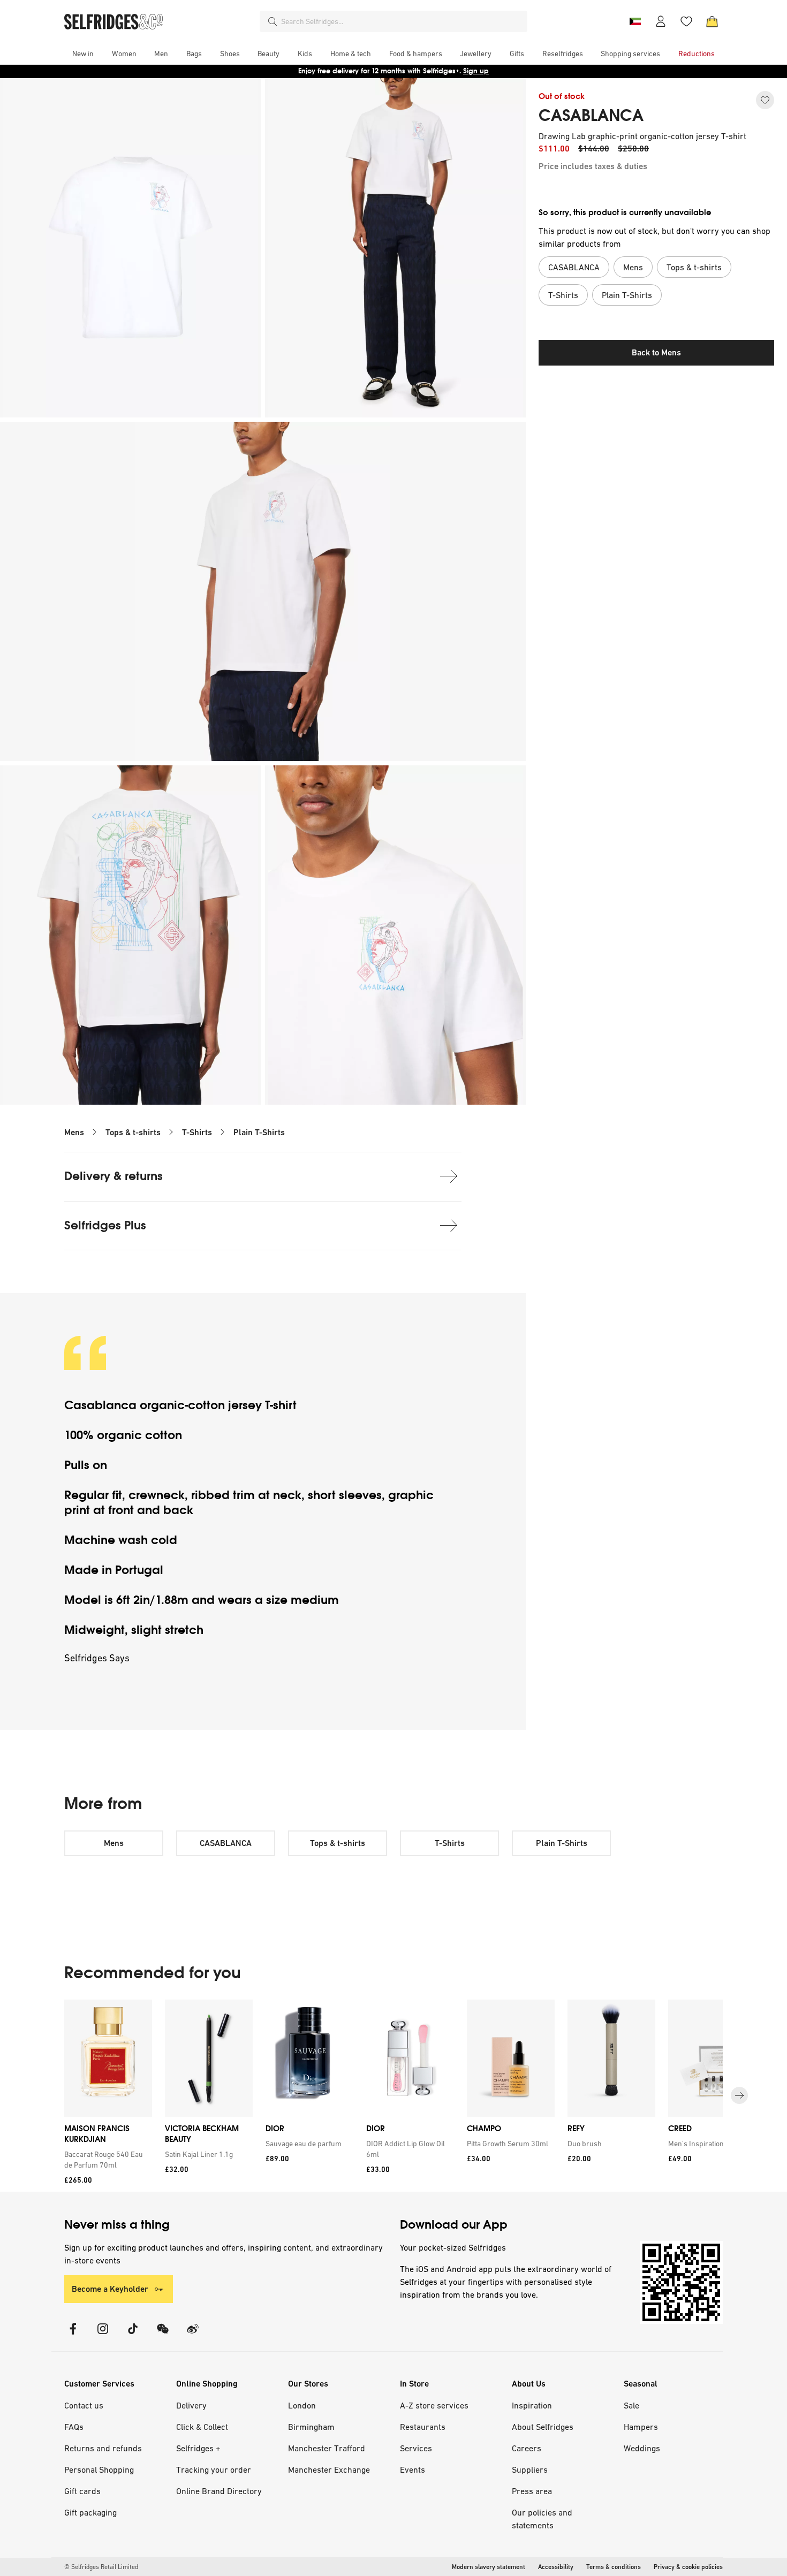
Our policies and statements (542, 2519)
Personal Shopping (99, 2469)
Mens (74, 1132)
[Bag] (712, 21)
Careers (527, 2448)
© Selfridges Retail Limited (101, 2567)
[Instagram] (103, 2335)
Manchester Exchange (329, 2469)
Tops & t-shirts (133, 1132)
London (302, 2405)
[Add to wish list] (765, 100)
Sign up (476, 71)
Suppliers (530, 2469)
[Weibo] (193, 2335)
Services (416, 2448)
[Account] (661, 21)
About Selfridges (543, 2427)
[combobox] (402, 21)
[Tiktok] (133, 2335)
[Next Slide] (739, 2095)
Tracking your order (214, 2469)
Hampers (641, 2427)
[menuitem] (83, 54)
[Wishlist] (686, 21)
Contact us (84, 2405)
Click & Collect (202, 2427)
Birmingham (311, 2427)
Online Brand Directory (219, 2491)
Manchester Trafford (327, 2448)
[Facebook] (73, 2335)
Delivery (191, 2405)
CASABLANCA (591, 116)
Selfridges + (198, 2448)
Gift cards (82, 2491)
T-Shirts (197, 1132)
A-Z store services (434, 2405)
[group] (393, 2096)
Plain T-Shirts (259, 1132)
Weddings (642, 2448)
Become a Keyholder (110, 2289)
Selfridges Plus (105, 1225)
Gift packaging (90, 2512)
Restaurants (423, 2427)
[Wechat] (163, 2335)
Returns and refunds (103, 2448)
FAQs (74, 2427)
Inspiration (532, 2405)
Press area (532, 2491)
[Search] (273, 21)
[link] (106, 2160)
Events (413, 2469)
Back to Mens (656, 352)
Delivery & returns (113, 1176)
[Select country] (635, 21)
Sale (631, 2405)
